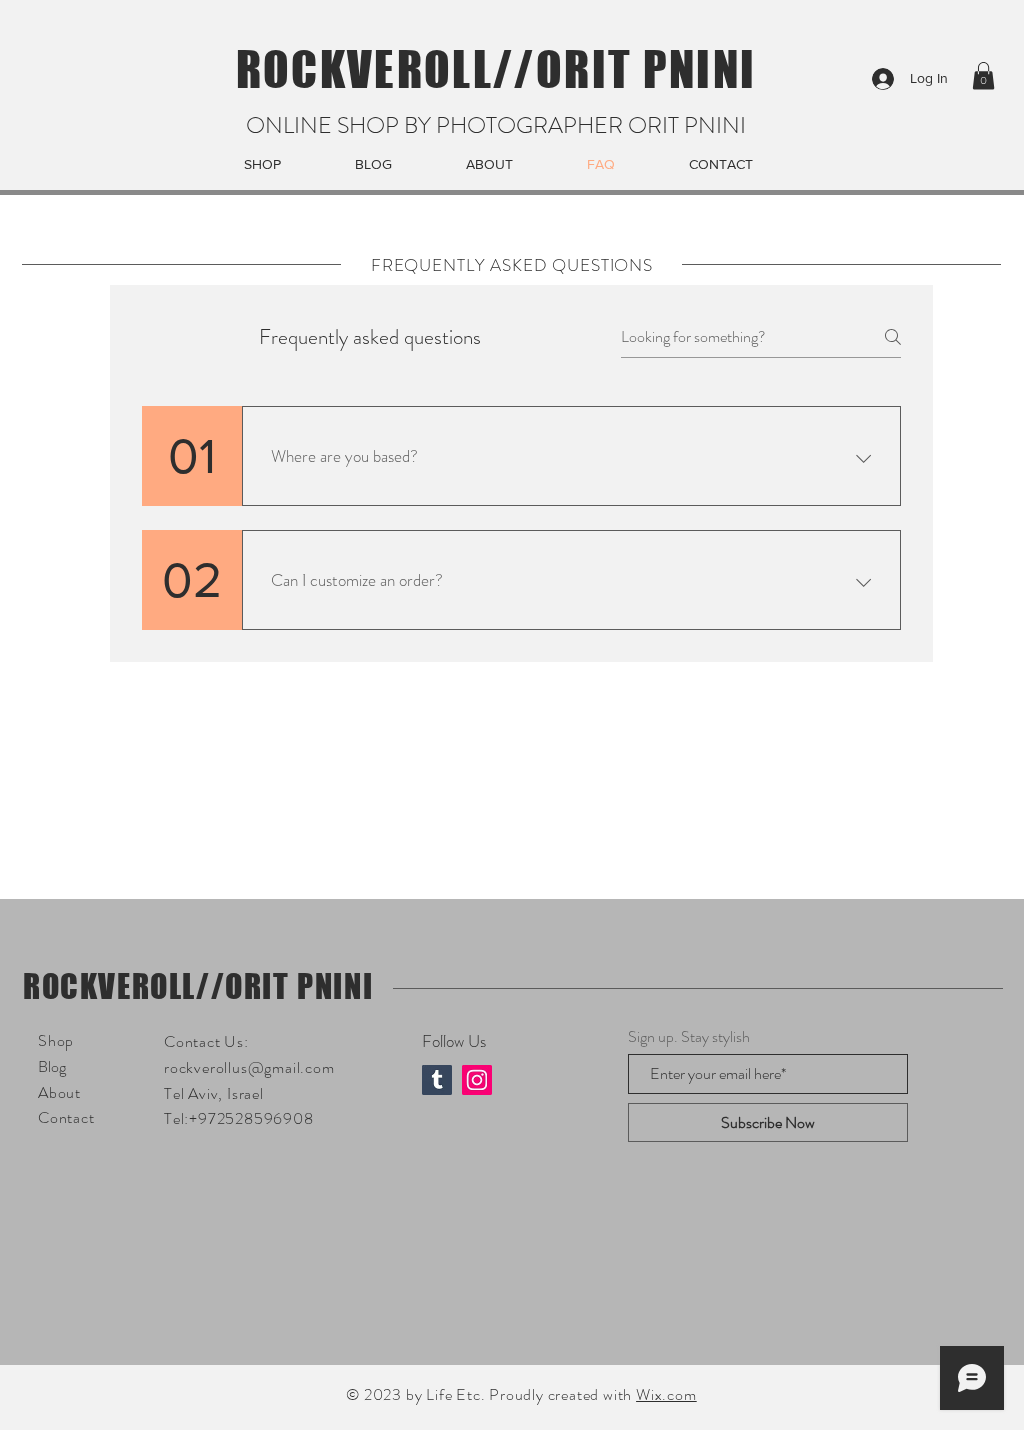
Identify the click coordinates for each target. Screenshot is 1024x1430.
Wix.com (666, 1394)
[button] (983, 75)
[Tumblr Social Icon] (437, 1080)
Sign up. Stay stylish (689, 1037)
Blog (52, 1066)
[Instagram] (477, 1080)
